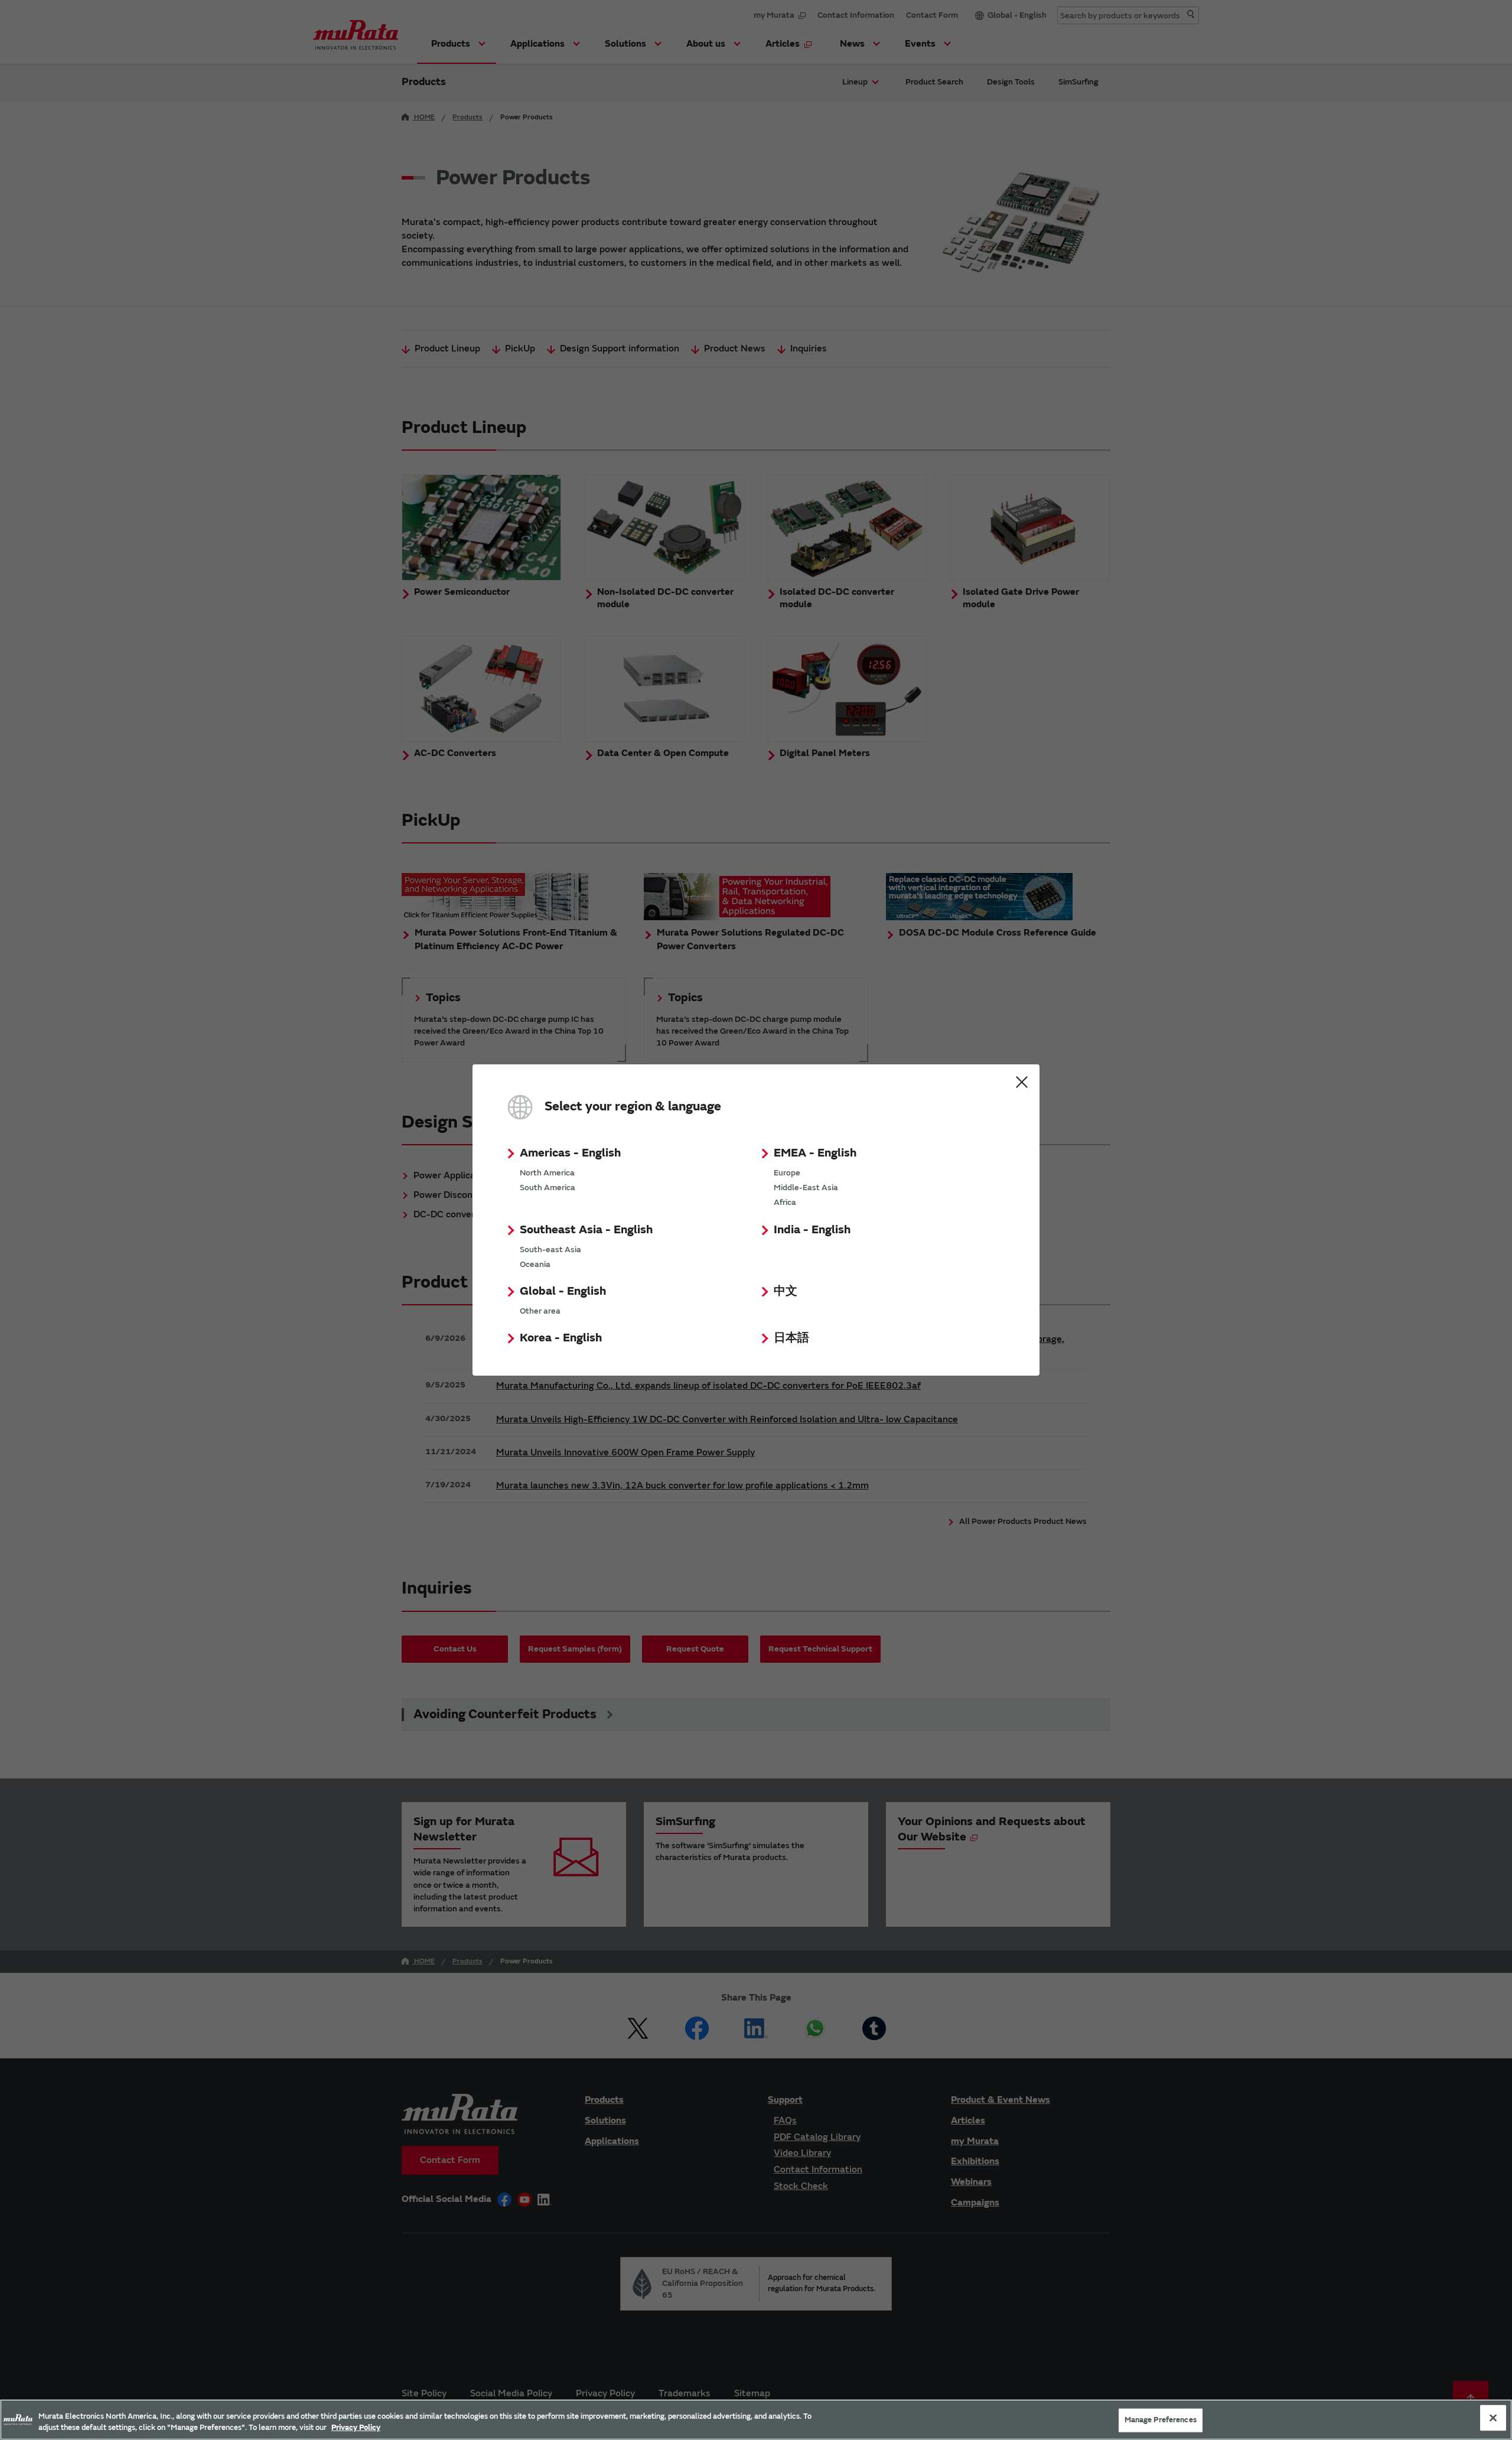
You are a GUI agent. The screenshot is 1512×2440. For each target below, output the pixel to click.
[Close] (1493, 2418)
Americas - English (570, 1153)
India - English (812, 1229)
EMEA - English (815, 1153)
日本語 (791, 1338)
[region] (756, 2420)
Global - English (563, 1291)
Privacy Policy (356, 2428)
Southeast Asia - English (586, 1229)
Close (1022, 1082)
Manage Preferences (1161, 2420)
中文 (786, 1291)
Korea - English (561, 1338)
